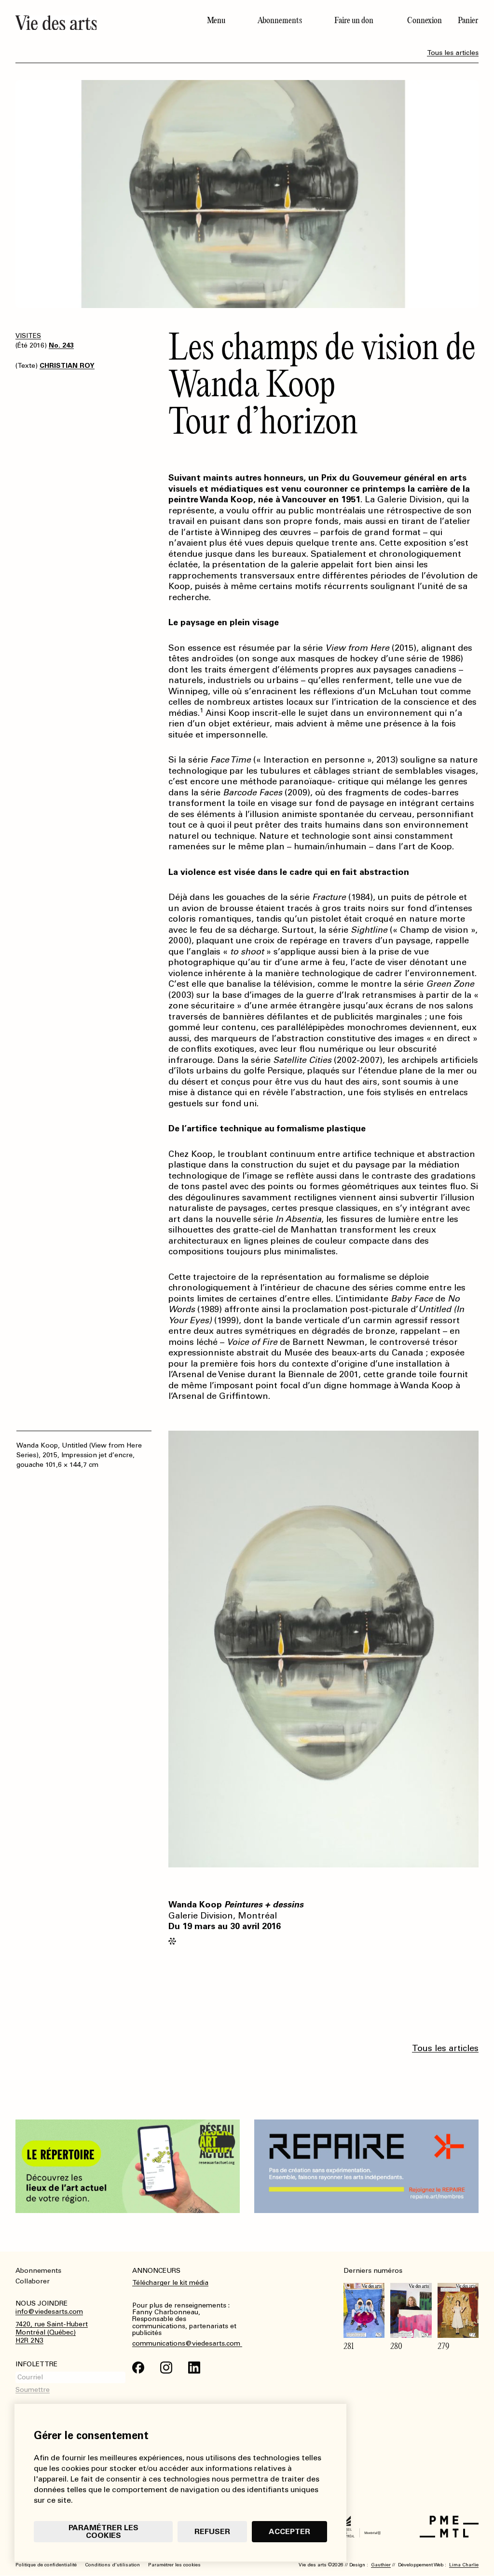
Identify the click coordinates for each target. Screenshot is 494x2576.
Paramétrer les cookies (103, 2531)
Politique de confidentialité (46, 2565)
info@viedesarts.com (49, 2312)
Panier (468, 20)
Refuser (212, 2531)
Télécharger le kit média (170, 2283)
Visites (28, 336)
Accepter (289, 2531)
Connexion (425, 20)
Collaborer (33, 2281)
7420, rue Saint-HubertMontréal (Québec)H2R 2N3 (52, 2333)
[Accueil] (103, 23)
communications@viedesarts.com (187, 2344)
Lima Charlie (464, 2565)
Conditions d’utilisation (112, 2565)
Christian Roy (67, 366)
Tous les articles (453, 53)
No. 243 (61, 345)
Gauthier (381, 2565)
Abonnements (280, 20)
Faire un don (354, 20)
